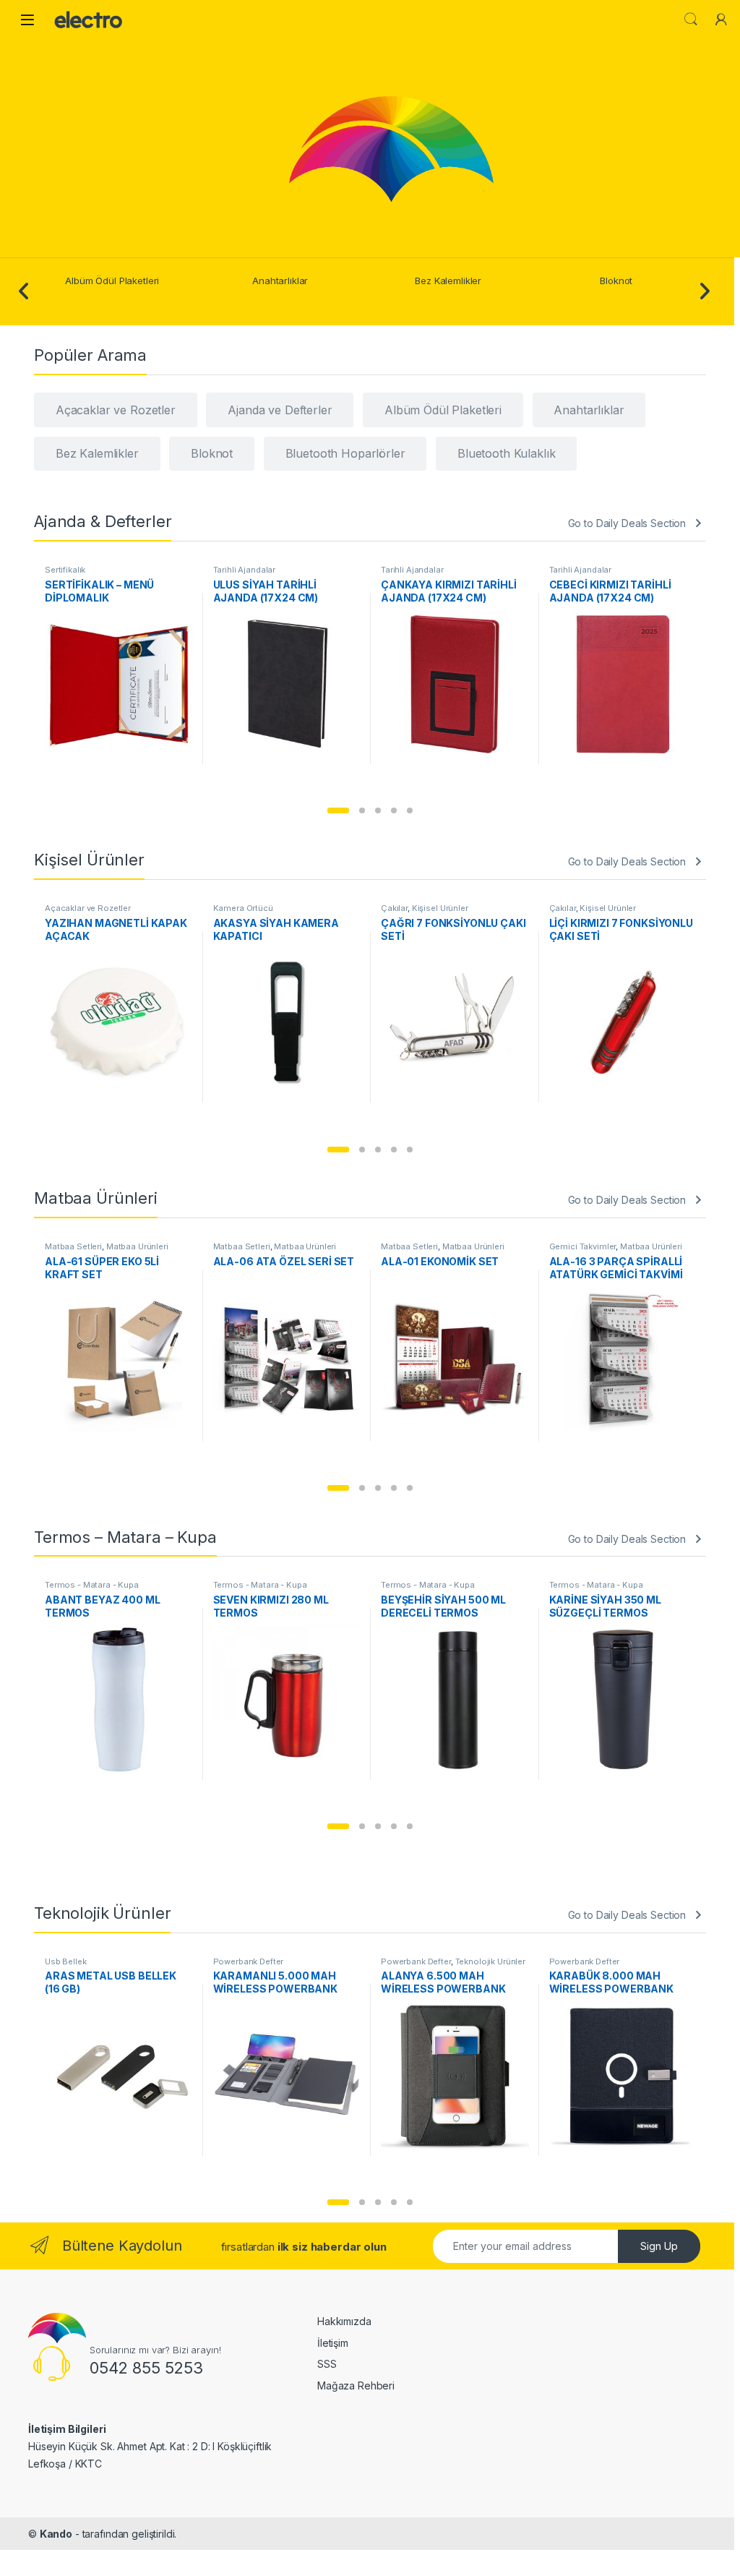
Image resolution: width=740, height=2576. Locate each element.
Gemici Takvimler (583, 1246)
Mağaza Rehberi (356, 2385)
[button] (338, 810)
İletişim (333, 2343)
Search (691, 20)
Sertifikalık (65, 570)
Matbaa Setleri (73, 1246)
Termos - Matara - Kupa (92, 1585)
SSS (327, 2364)
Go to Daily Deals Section (627, 523)
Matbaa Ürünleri (137, 1246)
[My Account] (721, 20)
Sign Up (659, 2246)
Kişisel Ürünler (440, 908)
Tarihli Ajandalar (245, 570)
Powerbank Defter (249, 1961)
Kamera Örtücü (243, 908)
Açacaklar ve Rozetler (88, 908)
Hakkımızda (344, 2321)
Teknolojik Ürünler (490, 1961)
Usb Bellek (66, 1961)
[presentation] (24, 292)
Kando (56, 2534)
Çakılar (394, 908)
